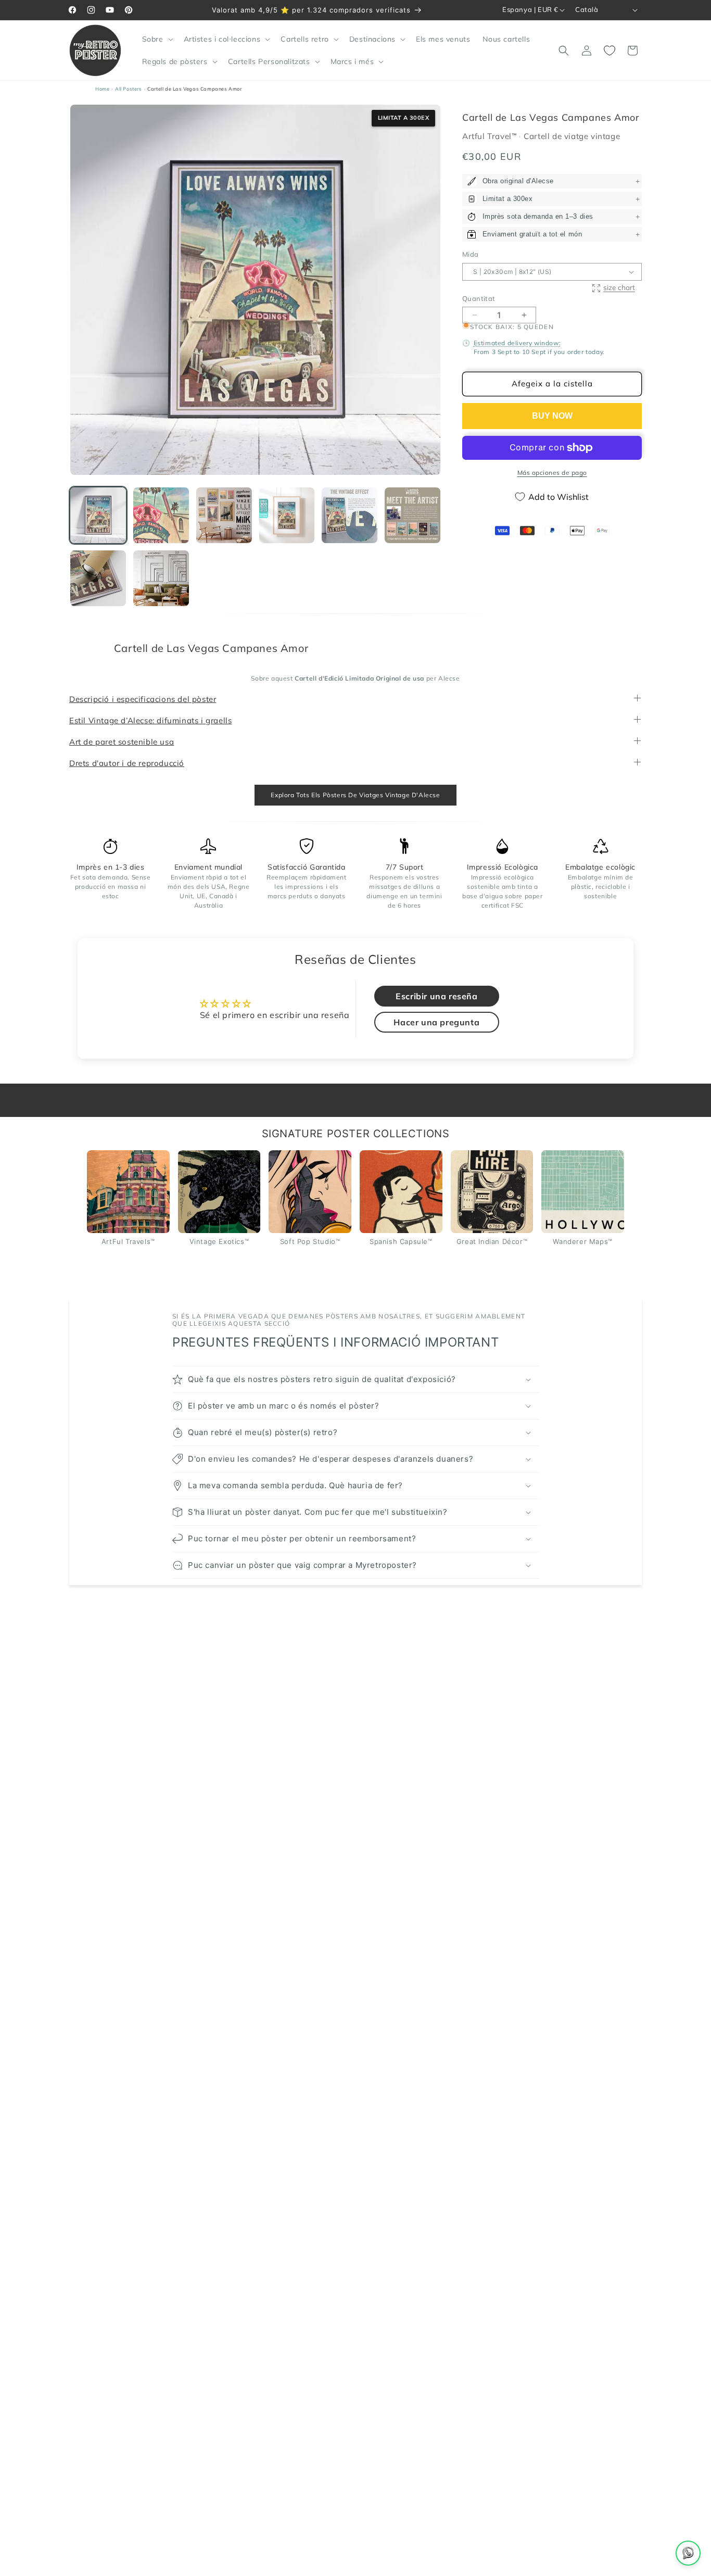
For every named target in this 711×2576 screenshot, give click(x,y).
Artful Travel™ (491, 137)
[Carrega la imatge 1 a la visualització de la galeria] (98, 515)
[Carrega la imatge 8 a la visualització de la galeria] (161, 578)
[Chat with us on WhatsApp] (688, 2553)
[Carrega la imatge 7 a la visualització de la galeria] (98, 578)
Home (102, 89)
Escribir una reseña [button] (436, 997)
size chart (619, 288)
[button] (157, 39)
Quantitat (479, 298)
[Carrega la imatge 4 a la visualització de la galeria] (287, 515)
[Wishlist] (610, 51)
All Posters (129, 89)
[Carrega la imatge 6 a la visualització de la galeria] (412, 515)
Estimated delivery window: (517, 343)
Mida (471, 255)
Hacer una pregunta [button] (436, 1023)
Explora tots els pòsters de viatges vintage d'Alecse (355, 795)
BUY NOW (552, 416)
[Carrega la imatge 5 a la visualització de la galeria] (350, 515)
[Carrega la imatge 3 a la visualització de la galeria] (224, 515)
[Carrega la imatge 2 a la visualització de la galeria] (161, 515)
